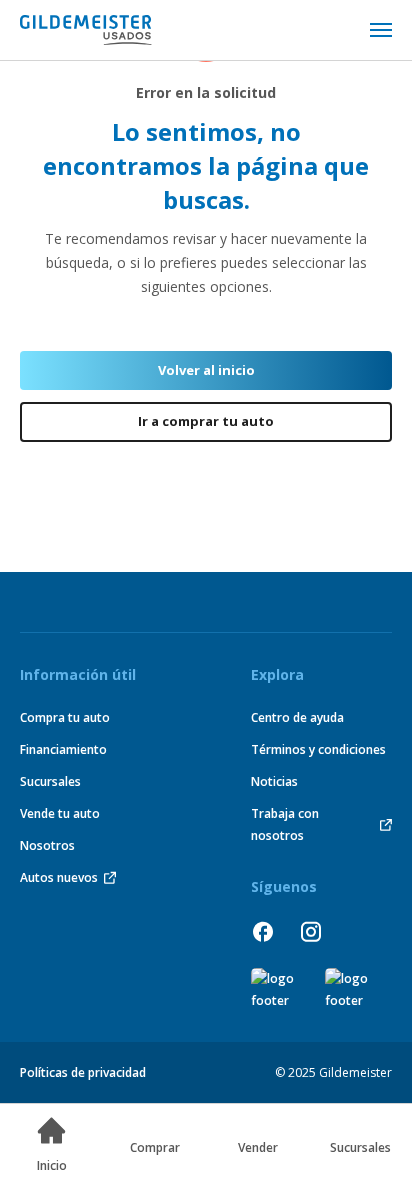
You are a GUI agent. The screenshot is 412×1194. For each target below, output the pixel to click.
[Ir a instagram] (311, 931)
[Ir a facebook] (263, 931)
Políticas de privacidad (83, 1072)
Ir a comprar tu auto (206, 421)
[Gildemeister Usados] (86, 30)
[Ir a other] (276, 990)
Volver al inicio (206, 370)
